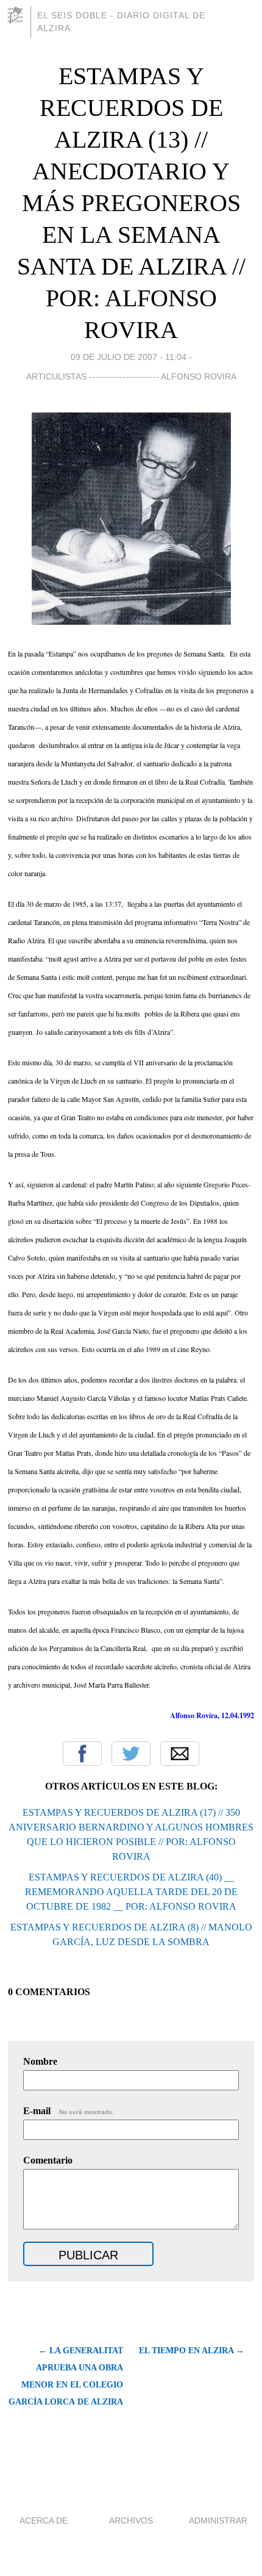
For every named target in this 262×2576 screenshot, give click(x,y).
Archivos (131, 2520)
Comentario (48, 2160)
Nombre (40, 2061)
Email (180, 1754)
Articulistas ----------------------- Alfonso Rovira (131, 376)
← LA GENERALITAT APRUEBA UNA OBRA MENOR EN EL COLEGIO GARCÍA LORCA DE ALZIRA (65, 2376)
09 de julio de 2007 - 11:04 (129, 357)
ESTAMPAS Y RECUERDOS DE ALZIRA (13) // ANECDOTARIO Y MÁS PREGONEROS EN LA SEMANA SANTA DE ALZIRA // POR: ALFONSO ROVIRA (131, 203)
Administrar (218, 2520)
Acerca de (44, 2520)
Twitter (131, 1754)
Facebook (82, 1754)
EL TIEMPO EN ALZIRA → (192, 2351)
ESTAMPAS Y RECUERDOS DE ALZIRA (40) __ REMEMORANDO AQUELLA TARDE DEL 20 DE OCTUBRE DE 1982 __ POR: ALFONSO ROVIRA (131, 1892)
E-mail (69, 2111)
